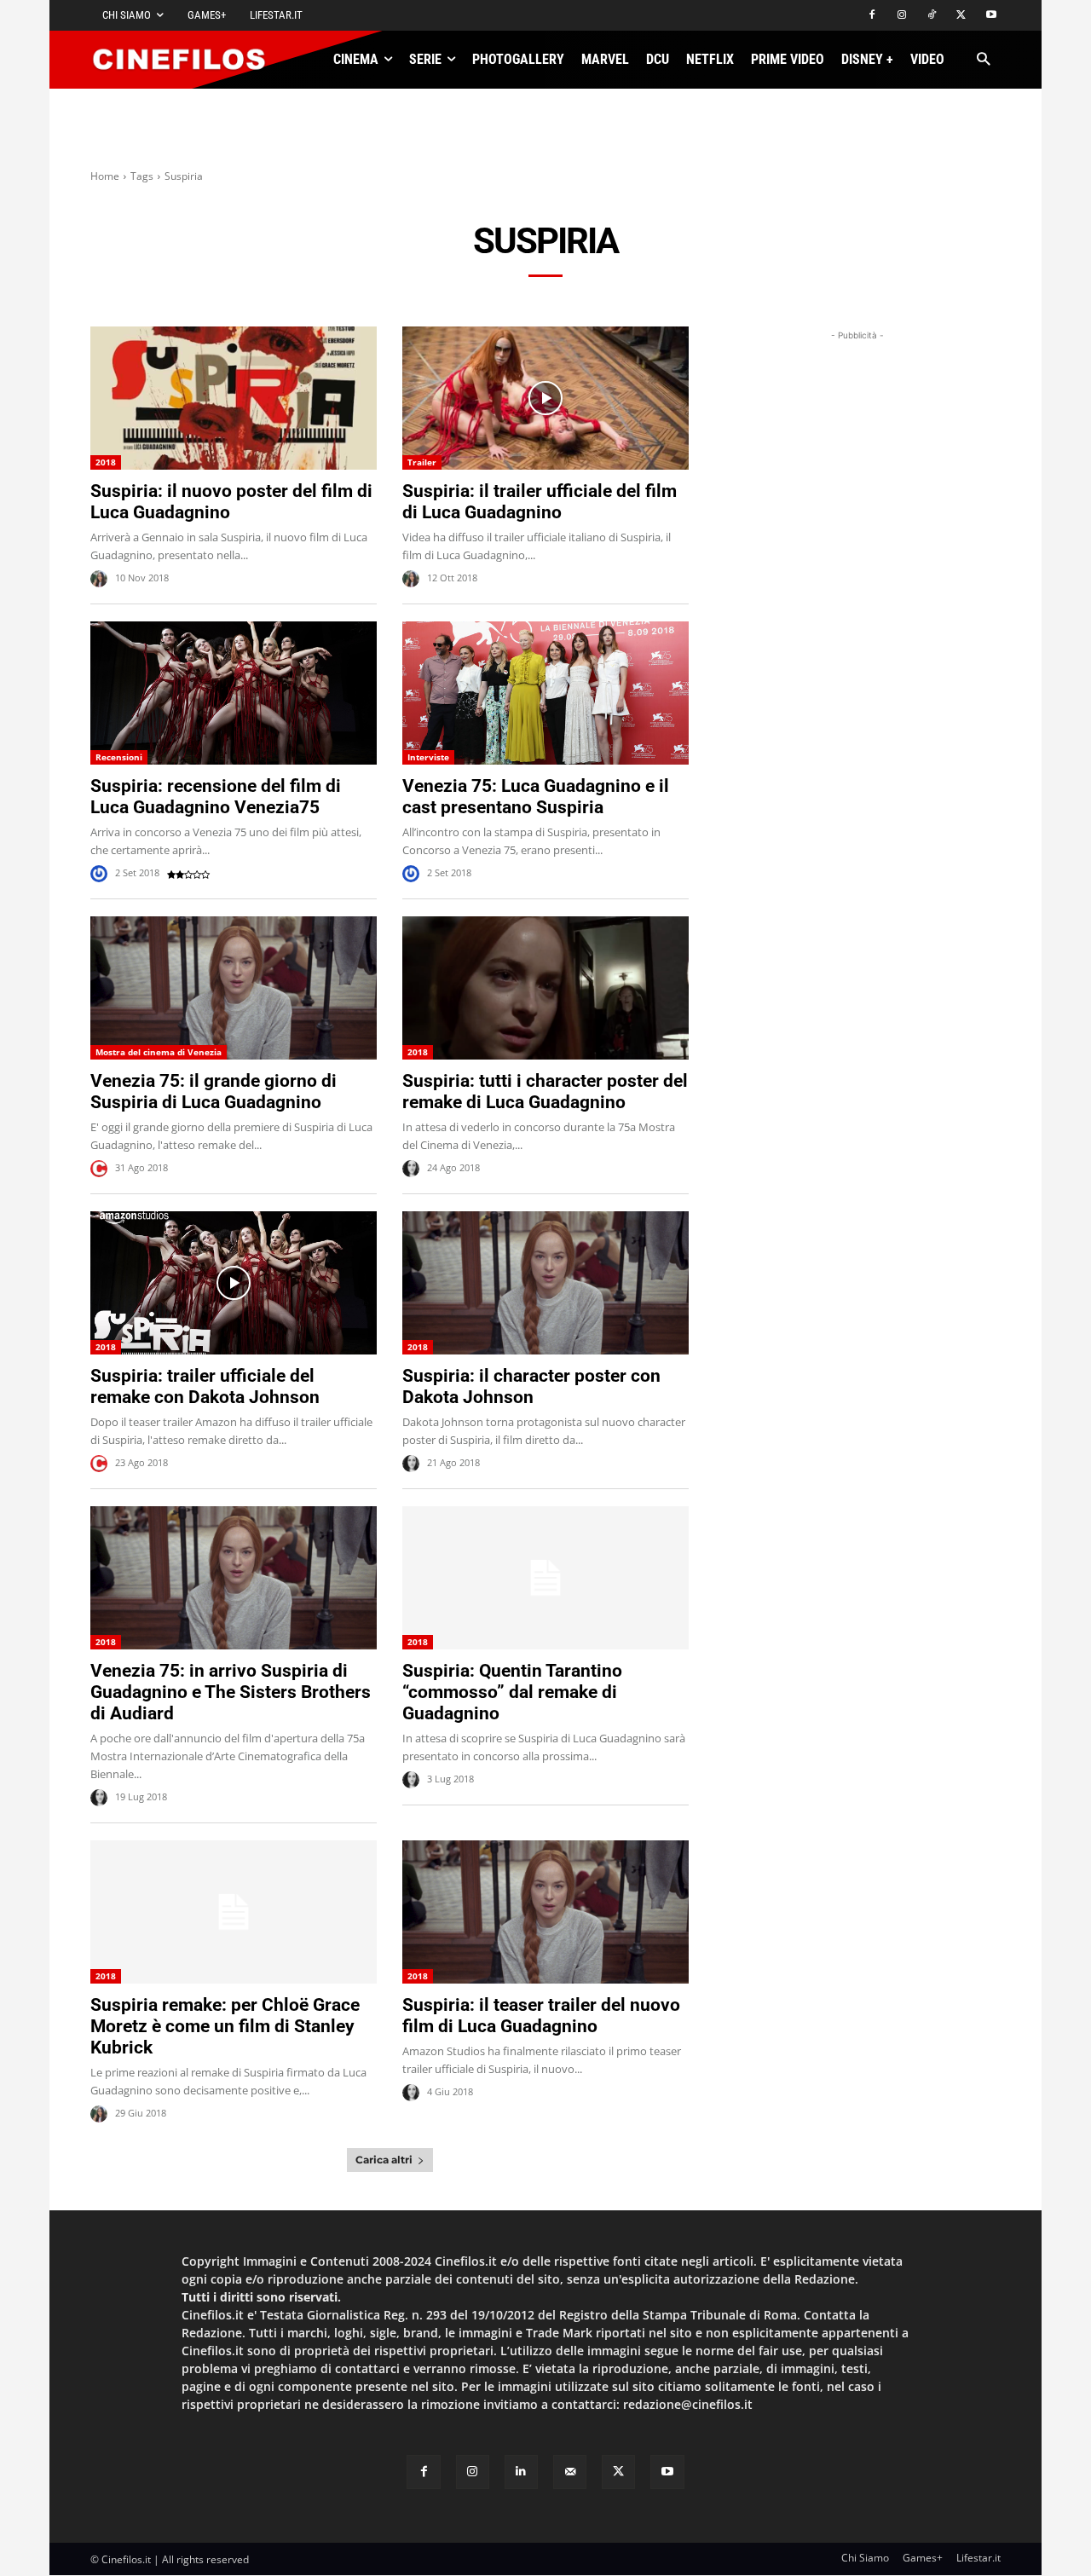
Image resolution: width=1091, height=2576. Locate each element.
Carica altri (384, 2160)
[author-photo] (101, 579)
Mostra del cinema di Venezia (159, 1052)
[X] (961, 16)
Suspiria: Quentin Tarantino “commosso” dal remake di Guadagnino (512, 1692)
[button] (983, 60)
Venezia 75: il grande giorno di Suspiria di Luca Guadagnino (214, 1092)
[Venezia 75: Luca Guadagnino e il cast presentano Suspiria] (545, 693)
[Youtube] (991, 16)
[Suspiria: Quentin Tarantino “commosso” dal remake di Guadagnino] (545, 1578)
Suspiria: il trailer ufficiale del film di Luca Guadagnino (540, 502)
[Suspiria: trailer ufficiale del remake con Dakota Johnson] (234, 1283)
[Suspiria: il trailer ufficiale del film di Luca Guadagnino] (545, 398)
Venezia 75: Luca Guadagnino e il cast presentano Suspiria (536, 797)
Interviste (428, 757)
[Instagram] (902, 16)
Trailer (422, 462)
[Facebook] (872, 16)
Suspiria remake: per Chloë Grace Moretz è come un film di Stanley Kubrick (225, 2026)
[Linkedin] (521, 2472)
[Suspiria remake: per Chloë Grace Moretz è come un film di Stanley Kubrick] (234, 1912)
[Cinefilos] (188, 60)
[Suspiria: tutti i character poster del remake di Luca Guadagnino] (545, 988)
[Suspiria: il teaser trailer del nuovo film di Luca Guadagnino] (545, 1912)
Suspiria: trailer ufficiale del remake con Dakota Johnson (205, 1386)
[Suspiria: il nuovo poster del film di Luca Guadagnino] (234, 398)
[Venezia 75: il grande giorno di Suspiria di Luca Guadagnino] (234, 988)
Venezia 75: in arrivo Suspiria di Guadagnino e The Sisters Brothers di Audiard (231, 1692)
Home (105, 176)
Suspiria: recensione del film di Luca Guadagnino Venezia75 (216, 797)
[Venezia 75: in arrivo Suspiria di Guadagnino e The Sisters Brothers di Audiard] (234, 1578)
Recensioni (119, 757)
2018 (106, 462)
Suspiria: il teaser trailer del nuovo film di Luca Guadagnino (541, 2016)
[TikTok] (932, 16)
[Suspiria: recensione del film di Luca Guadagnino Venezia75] (234, 693)
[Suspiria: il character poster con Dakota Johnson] (545, 1283)
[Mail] (570, 2472)
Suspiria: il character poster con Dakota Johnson (531, 1386)
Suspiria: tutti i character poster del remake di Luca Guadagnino (545, 1092)
